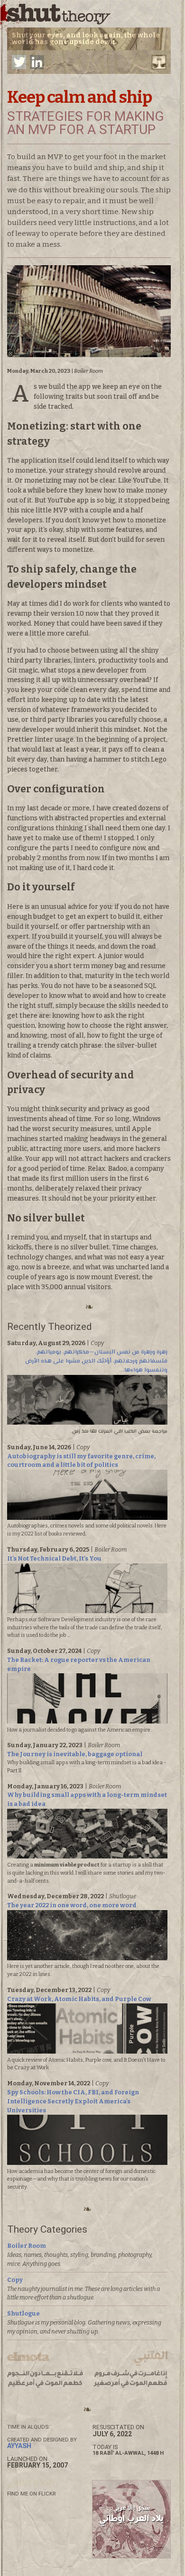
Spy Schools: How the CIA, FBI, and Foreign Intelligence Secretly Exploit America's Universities (73, 2101)
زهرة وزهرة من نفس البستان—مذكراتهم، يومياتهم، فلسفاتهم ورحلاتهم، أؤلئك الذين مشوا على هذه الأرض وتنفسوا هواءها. (96, 1361)
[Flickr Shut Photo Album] (31, 2483)
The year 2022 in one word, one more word (72, 1905)
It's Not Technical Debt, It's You (54, 1558)
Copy (15, 2280)
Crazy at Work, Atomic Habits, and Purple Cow (79, 1999)
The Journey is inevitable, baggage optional (75, 1754)
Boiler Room (27, 2246)
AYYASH (19, 2446)
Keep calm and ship (79, 97)
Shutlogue (23, 2313)
